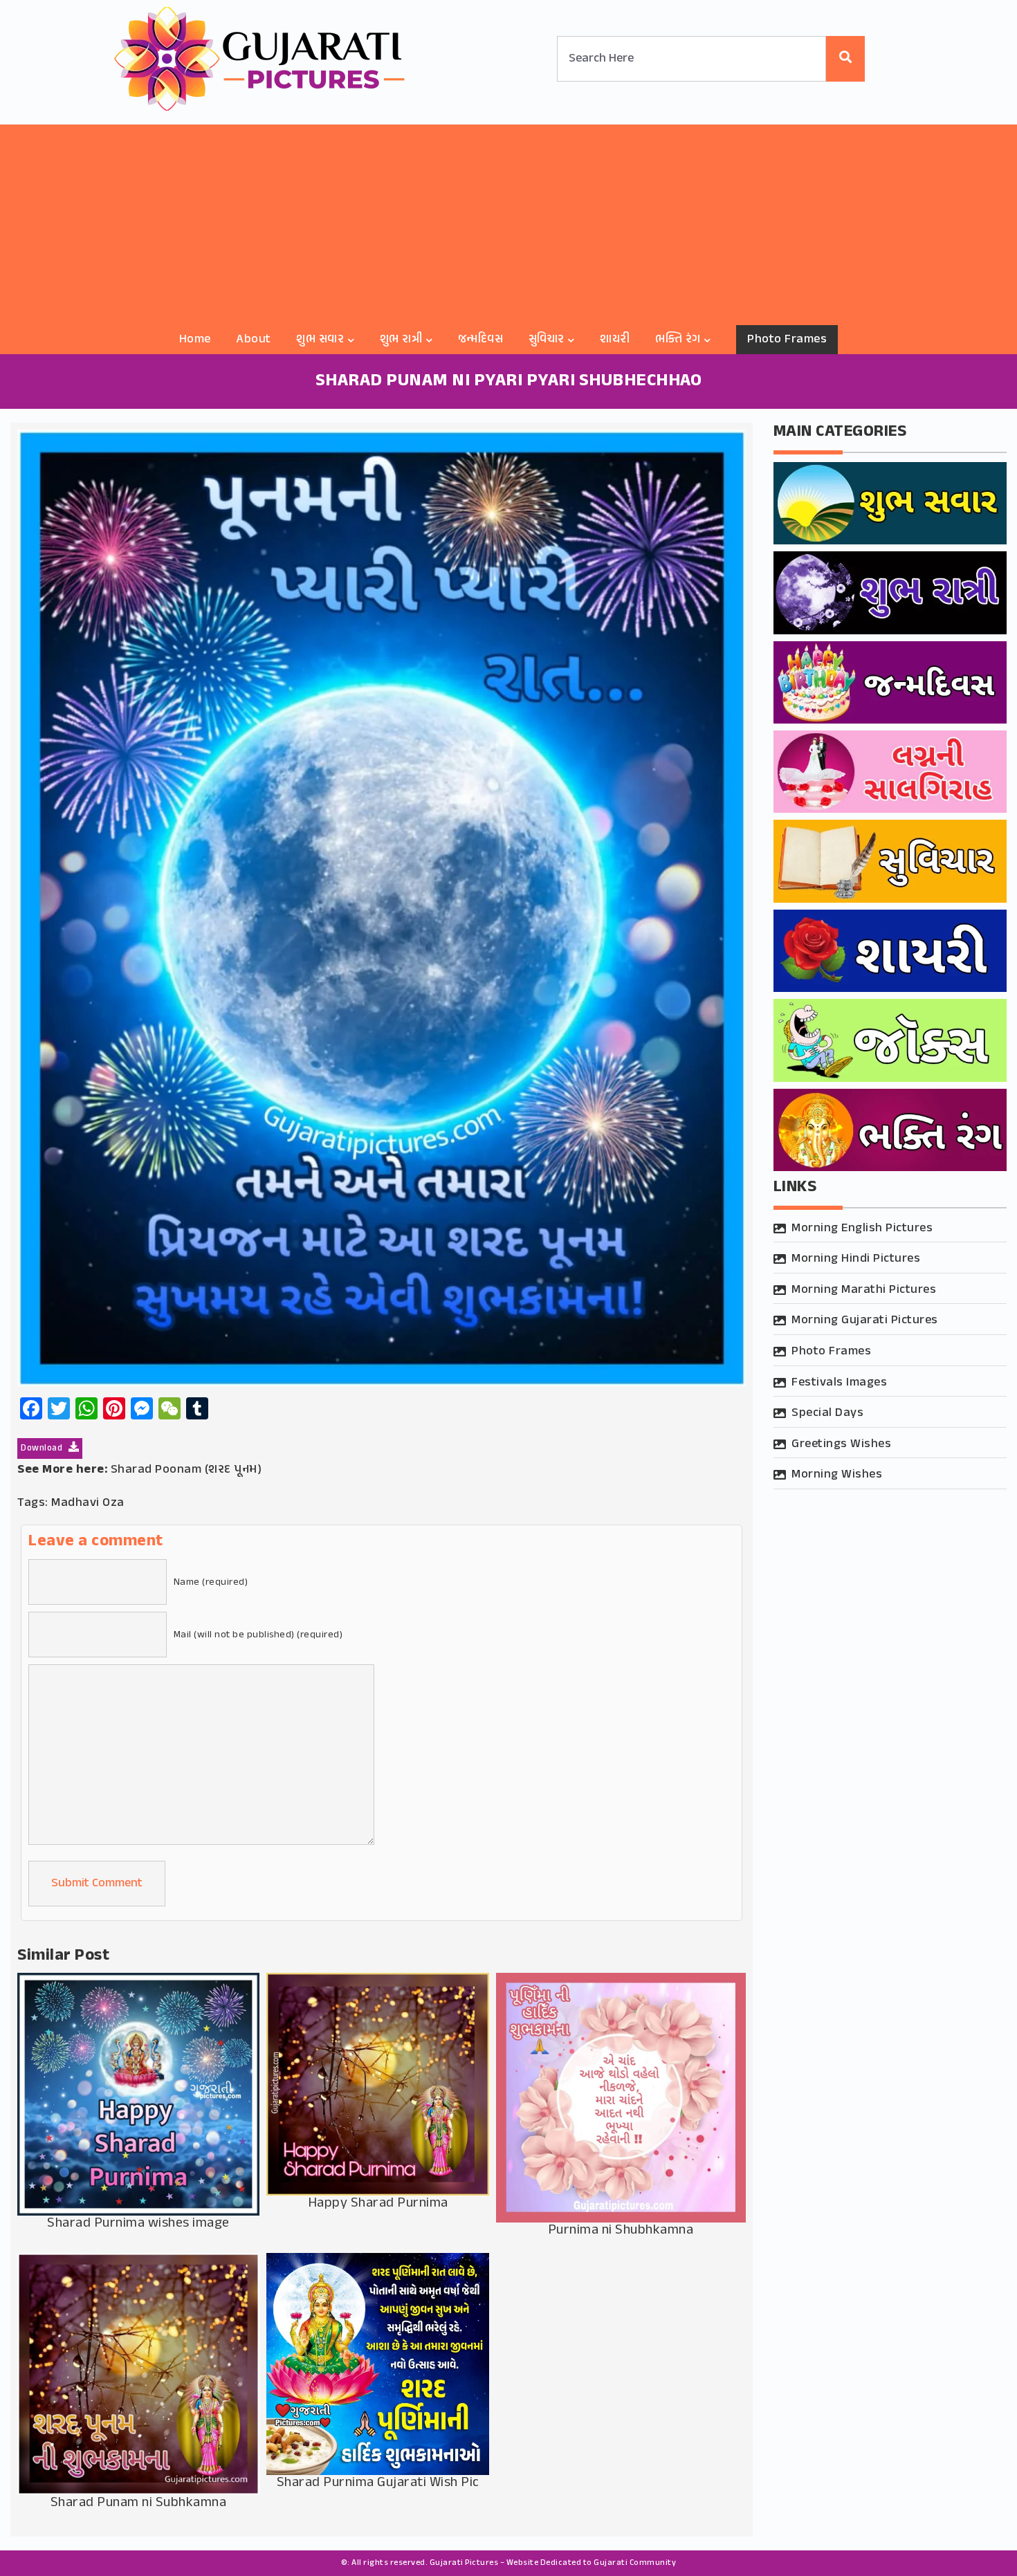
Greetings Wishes (841, 1444)
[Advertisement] (508, 221)
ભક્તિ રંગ (678, 340)
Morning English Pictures (862, 1229)
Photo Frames (787, 340)
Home (195, 340)
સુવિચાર (547, 340)
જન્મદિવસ (481, 340)
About (254, 340)
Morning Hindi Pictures (856, 1259)
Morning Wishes (837, 1475)
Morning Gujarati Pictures (865, 1321)
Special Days (827, 1413)
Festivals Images (839, 1383)
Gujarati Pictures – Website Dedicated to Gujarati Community (553, 2563)
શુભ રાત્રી (401, 340)
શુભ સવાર (320, 340)
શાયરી (615, 340)
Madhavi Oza (88, 1503)
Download (43, 1448)
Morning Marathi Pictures (864, 1290)
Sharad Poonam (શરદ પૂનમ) (186, 1470)
